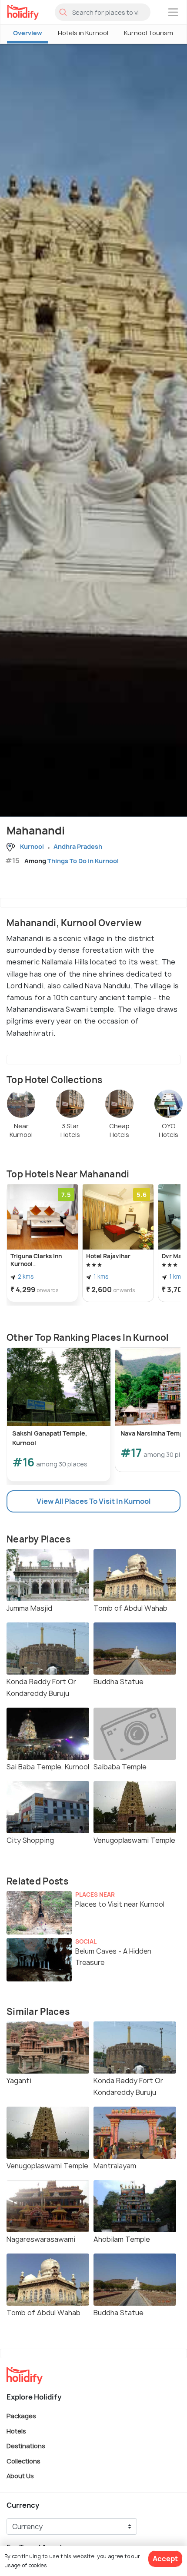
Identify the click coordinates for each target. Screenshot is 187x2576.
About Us (20, 2476)
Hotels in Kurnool (83, 33)
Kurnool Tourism (149, 33)
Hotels (16, 2431)
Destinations (26, 2446)
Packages (21, 2416)
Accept (165, 2559)
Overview (28, 33)
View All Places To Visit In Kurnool (93, 1501)
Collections (23, 2461)
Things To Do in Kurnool (83, 861)
